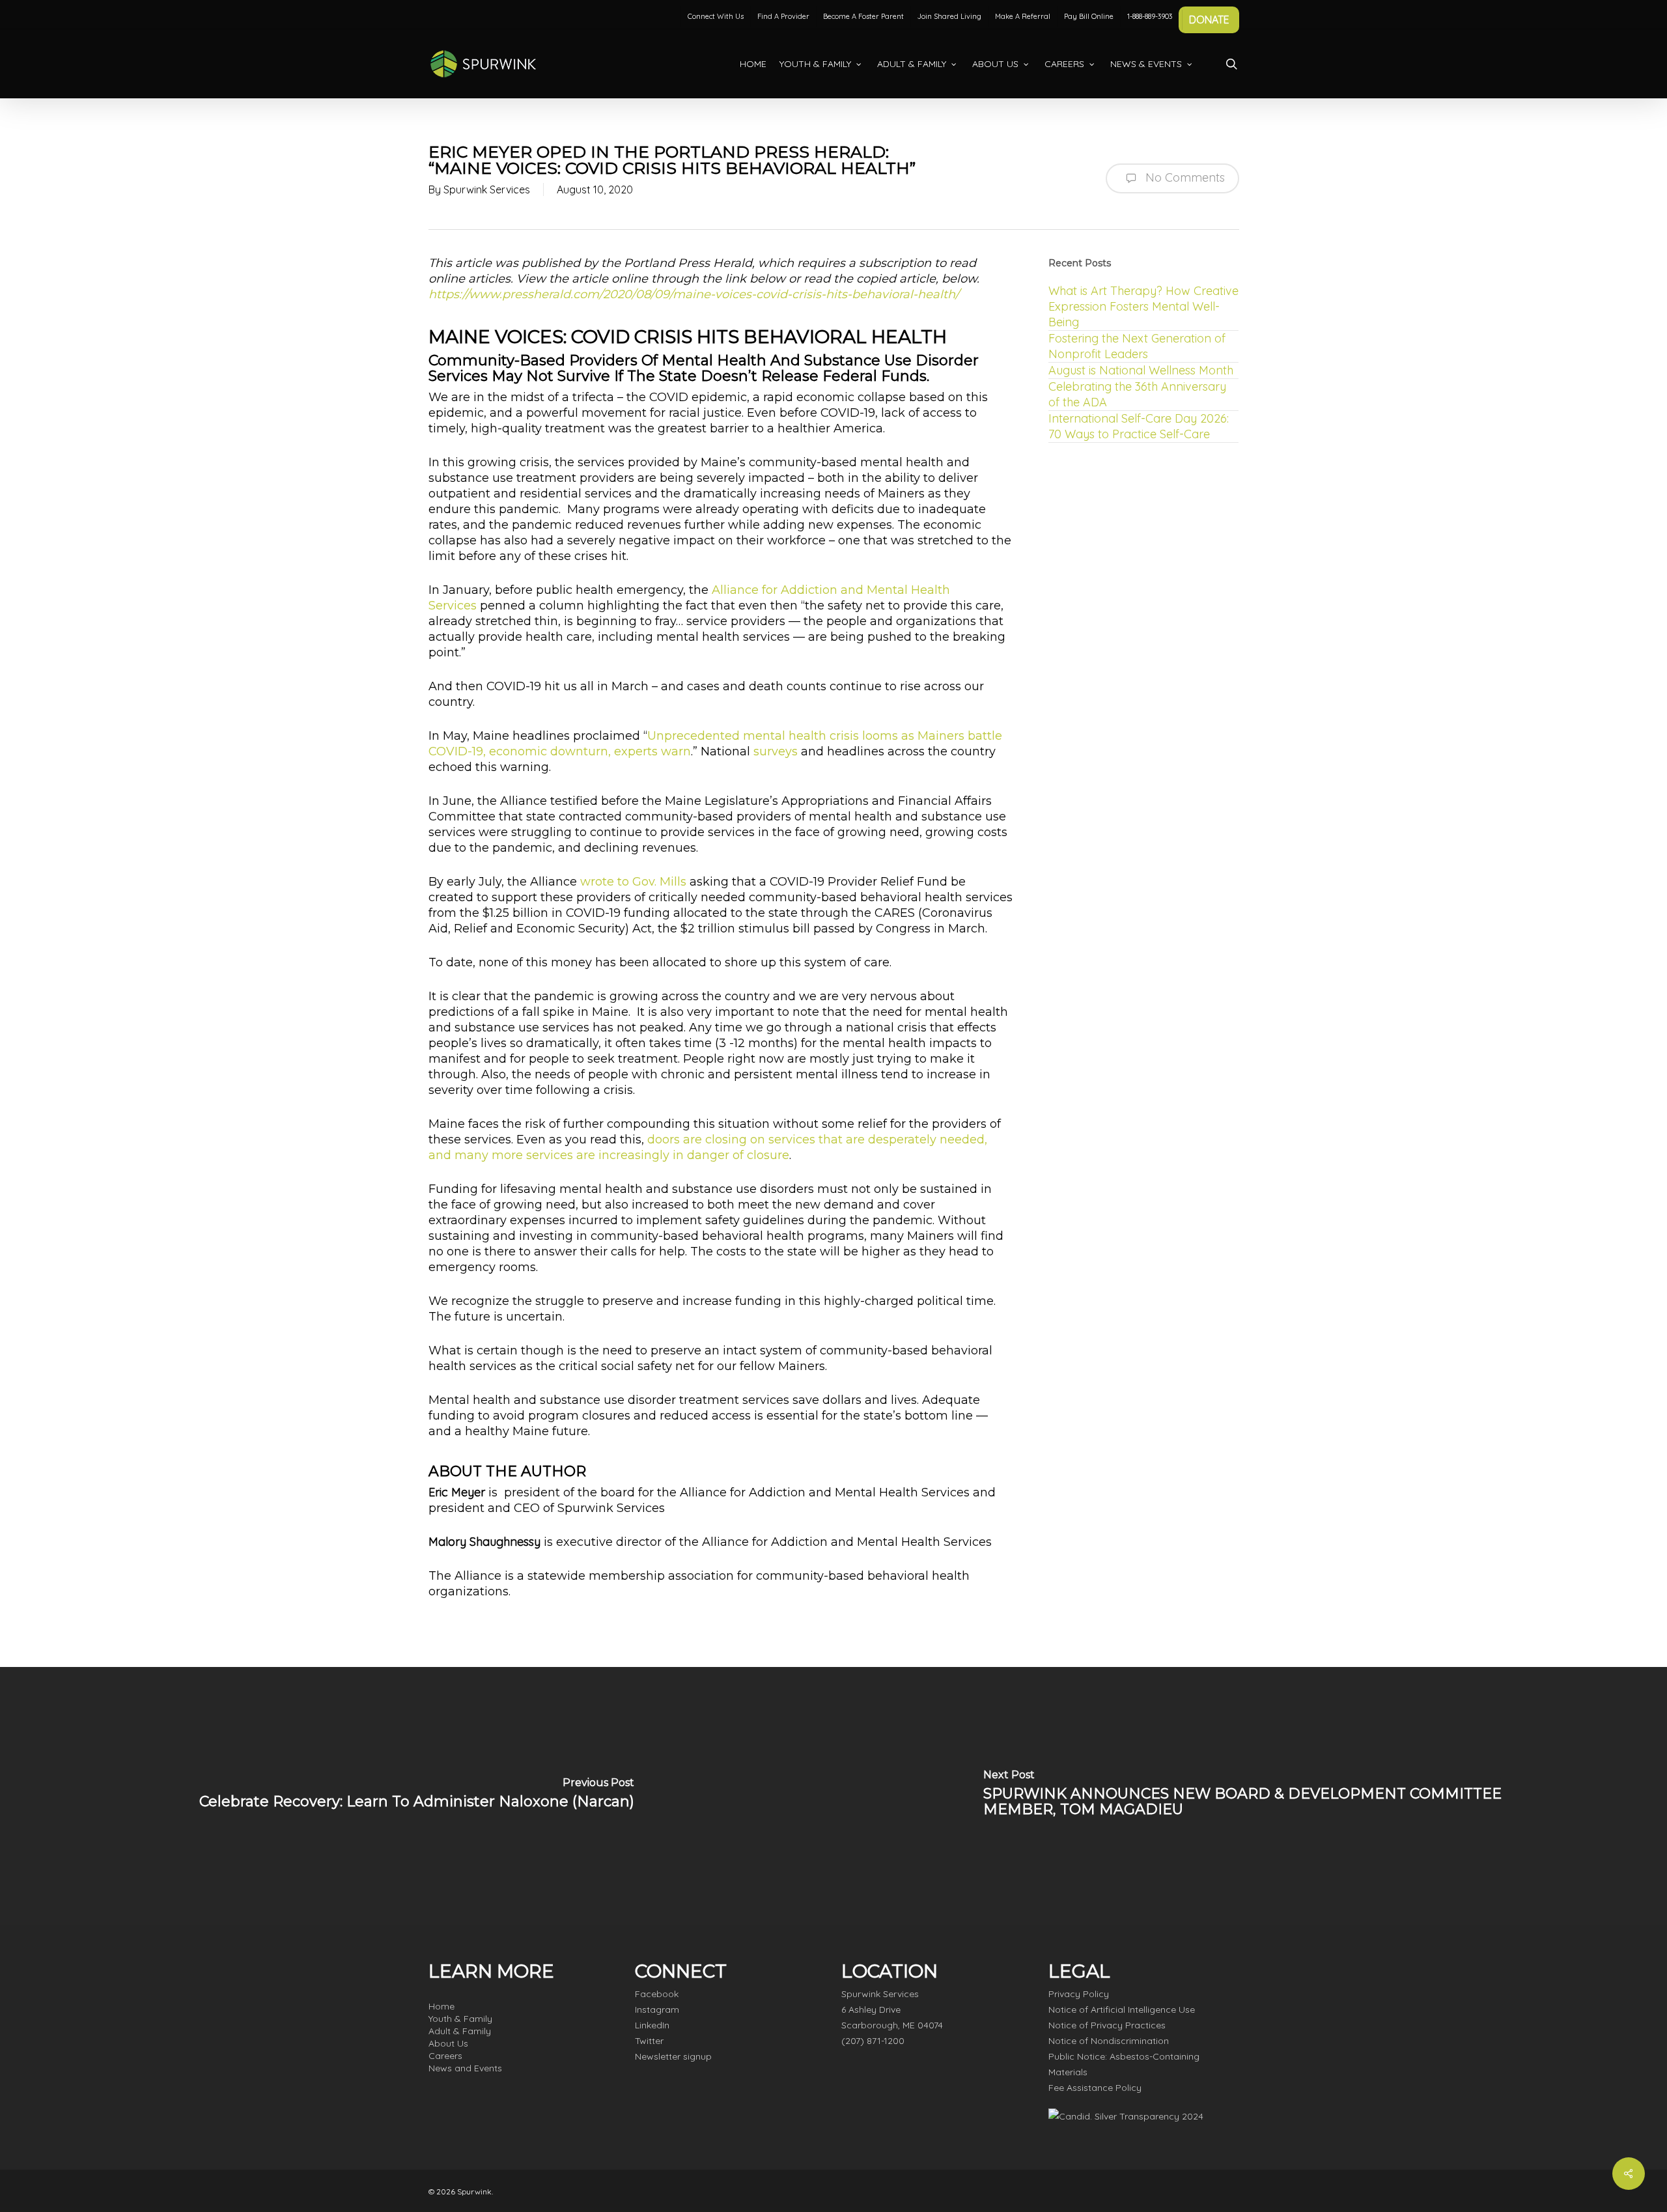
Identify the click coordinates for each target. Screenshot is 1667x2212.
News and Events (465, 2068)
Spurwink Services (487, 189)
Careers (445, 2056)
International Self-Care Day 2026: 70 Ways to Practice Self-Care (1139, 426)
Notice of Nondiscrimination (1109, 2041)
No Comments (1184, 177)
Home (441, 2006)
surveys (776, 751)
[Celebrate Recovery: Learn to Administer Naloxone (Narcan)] (417, 1796)
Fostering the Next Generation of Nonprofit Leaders (1137, 346)
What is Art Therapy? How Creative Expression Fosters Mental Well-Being (1143, 306)
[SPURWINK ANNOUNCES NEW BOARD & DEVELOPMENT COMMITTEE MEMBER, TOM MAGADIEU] (1250, 1796)
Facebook (657, 1994)
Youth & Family (460, 2019)
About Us (448, 2043)
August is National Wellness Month (1141, 370)
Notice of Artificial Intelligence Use (1122, 2009)
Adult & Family (460, 2031)
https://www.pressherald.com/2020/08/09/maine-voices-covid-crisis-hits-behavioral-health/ (694, 294)
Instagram (657, 2009)
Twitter (649, 2041)
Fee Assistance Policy (1095, 2088)
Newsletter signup (673, 2056)
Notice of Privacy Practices (1107, 2025)
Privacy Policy (1079, 1994)
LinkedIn (652, 2025)
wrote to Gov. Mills (633, 882)
